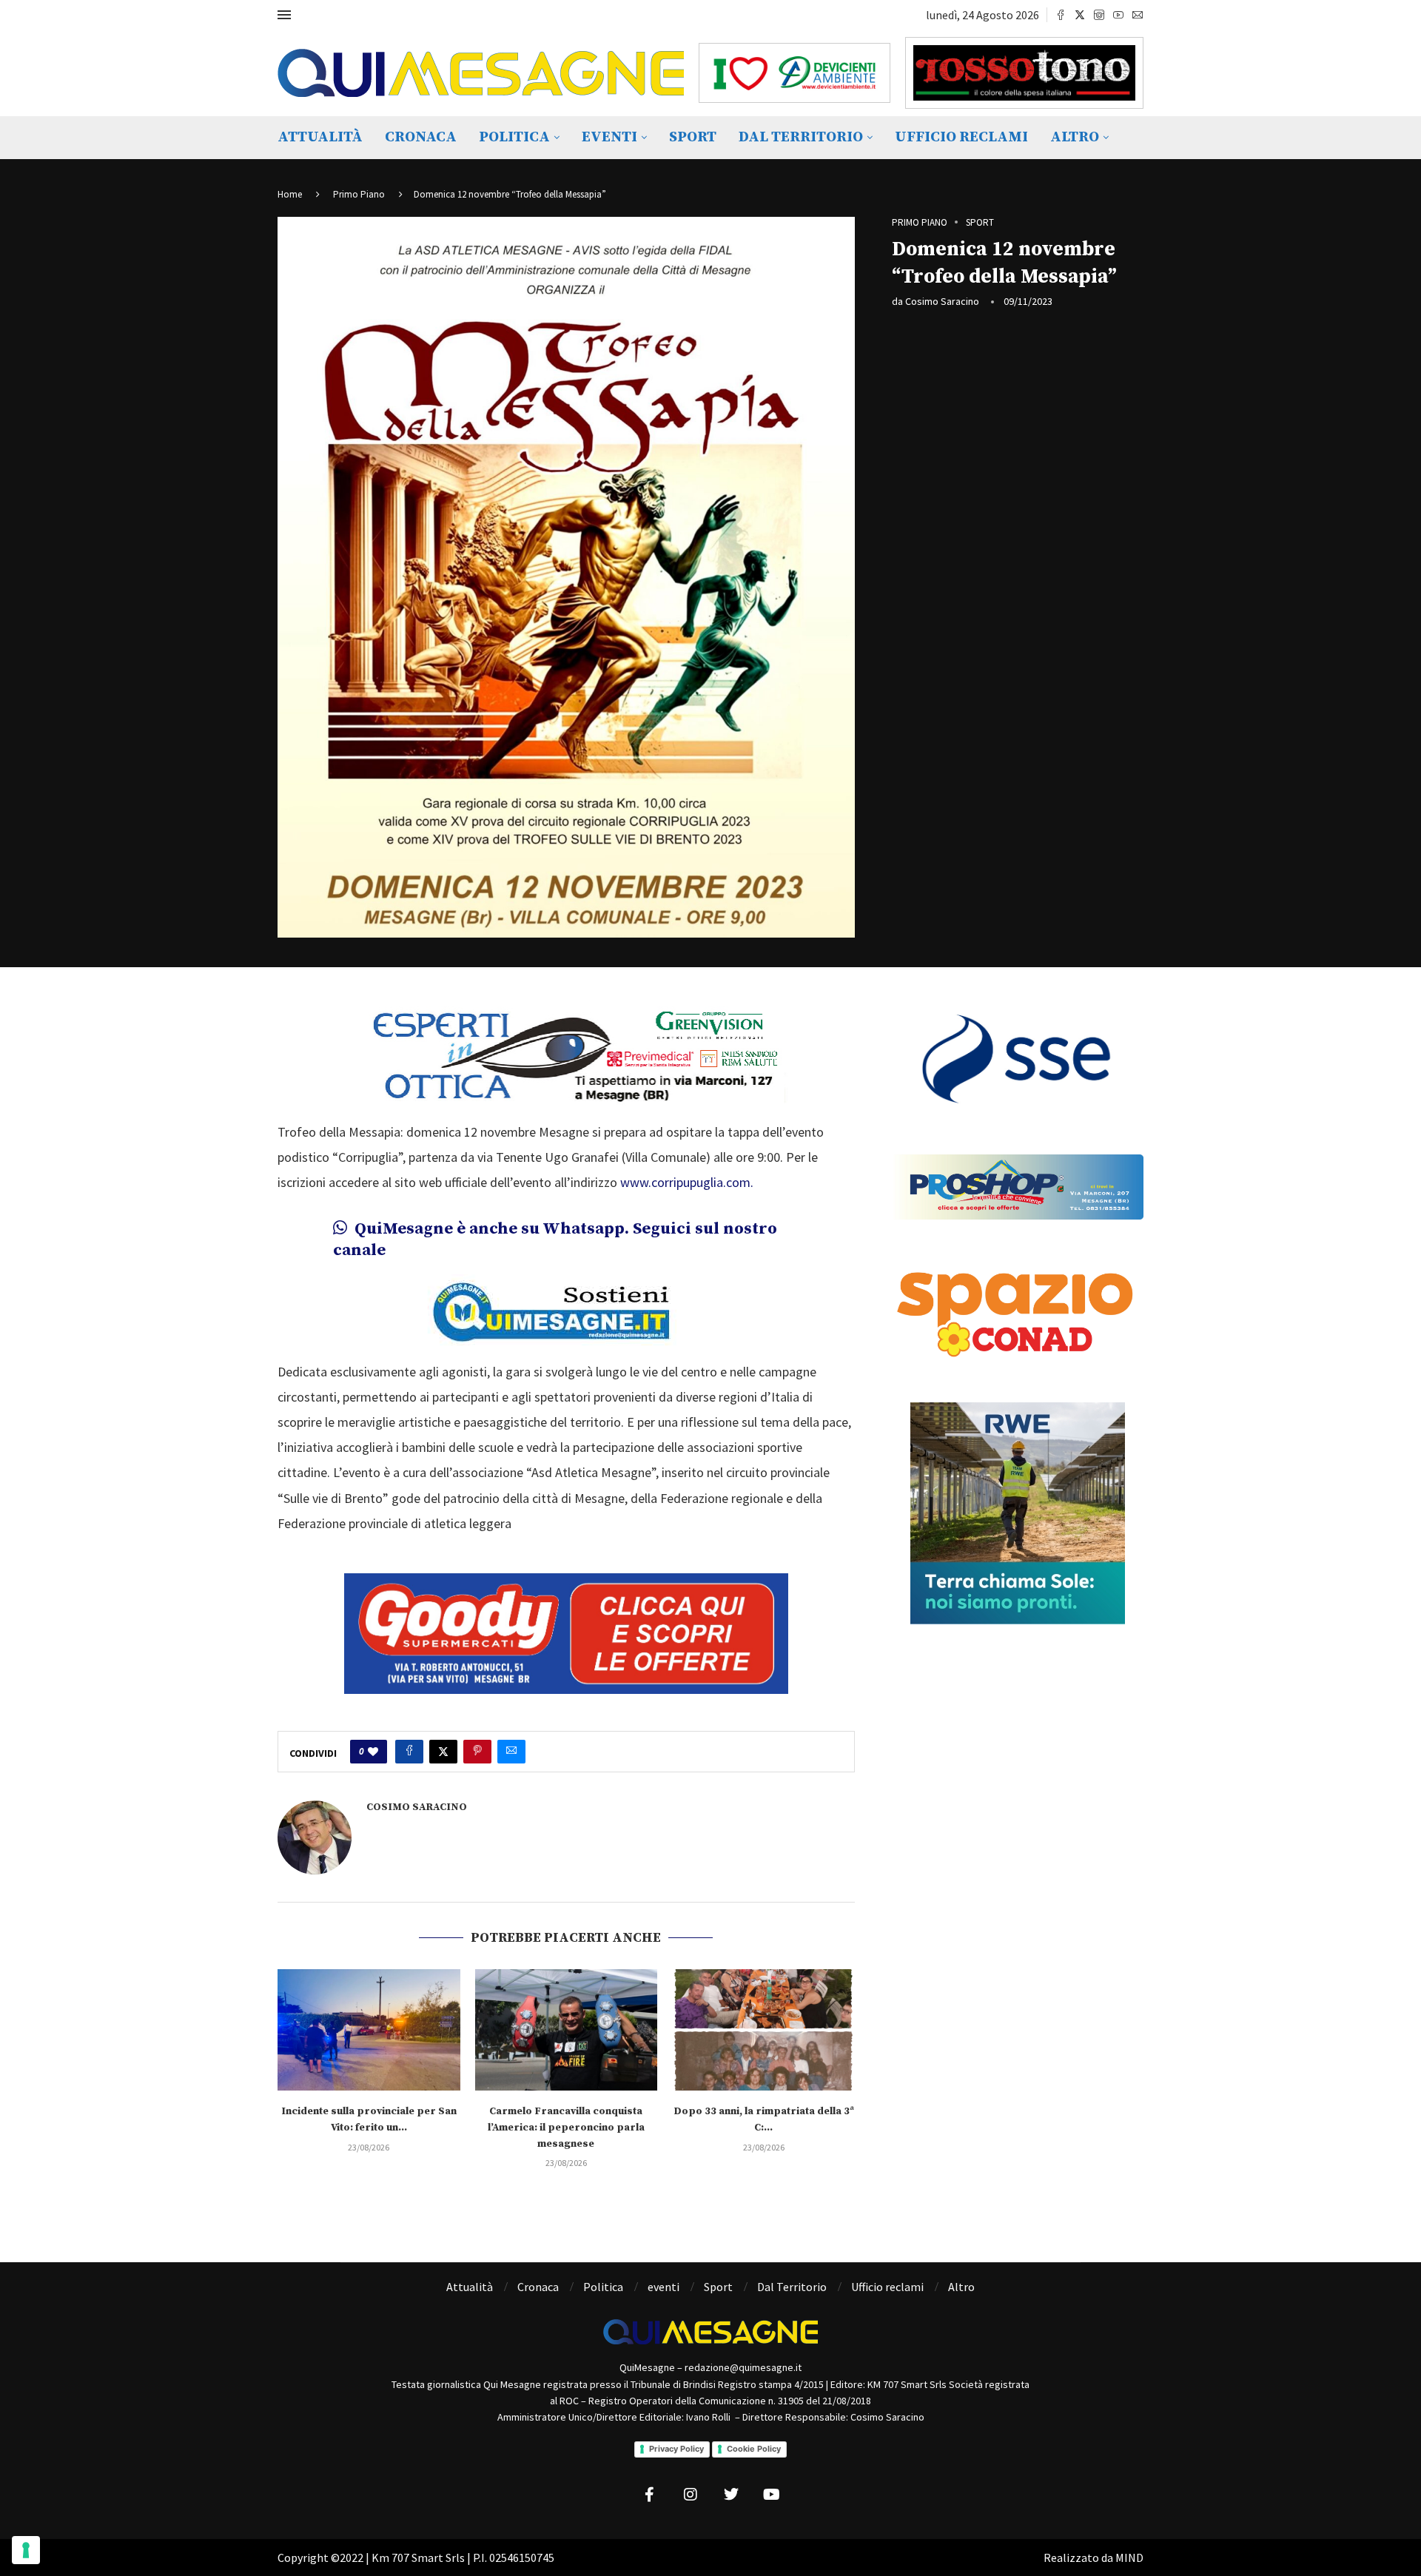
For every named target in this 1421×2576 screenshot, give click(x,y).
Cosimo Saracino (942, 301)
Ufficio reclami (961, 137)
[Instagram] (1099, 15)
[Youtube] (1118, 15)
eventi (609, 137)
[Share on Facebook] (409, 1752)
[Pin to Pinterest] (477, 1752)
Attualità (320, 137)
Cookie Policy (754, 2449)
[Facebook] (1061, 15)
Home (290, 194)
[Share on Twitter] (443, 1752)
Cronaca (421, 137)
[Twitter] (1080, 15)
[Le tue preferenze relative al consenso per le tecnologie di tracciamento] (26, 2550)
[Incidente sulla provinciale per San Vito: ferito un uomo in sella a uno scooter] (369, 2030)
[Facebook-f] (650, 2495)
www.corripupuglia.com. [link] (687, 1182)
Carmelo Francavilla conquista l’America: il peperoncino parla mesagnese (566, 2127)
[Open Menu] (284, 15)
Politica (514, 137)
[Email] (1138, 15)
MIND (1129, 2557)
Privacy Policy (676, 2449)
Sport (693, 137)
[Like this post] (373, 1752)
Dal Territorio (801, 137)
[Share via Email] (511, 1752)
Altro (1075, 137)
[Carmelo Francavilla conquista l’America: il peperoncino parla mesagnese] (567, 2030)
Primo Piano (359, 194)
